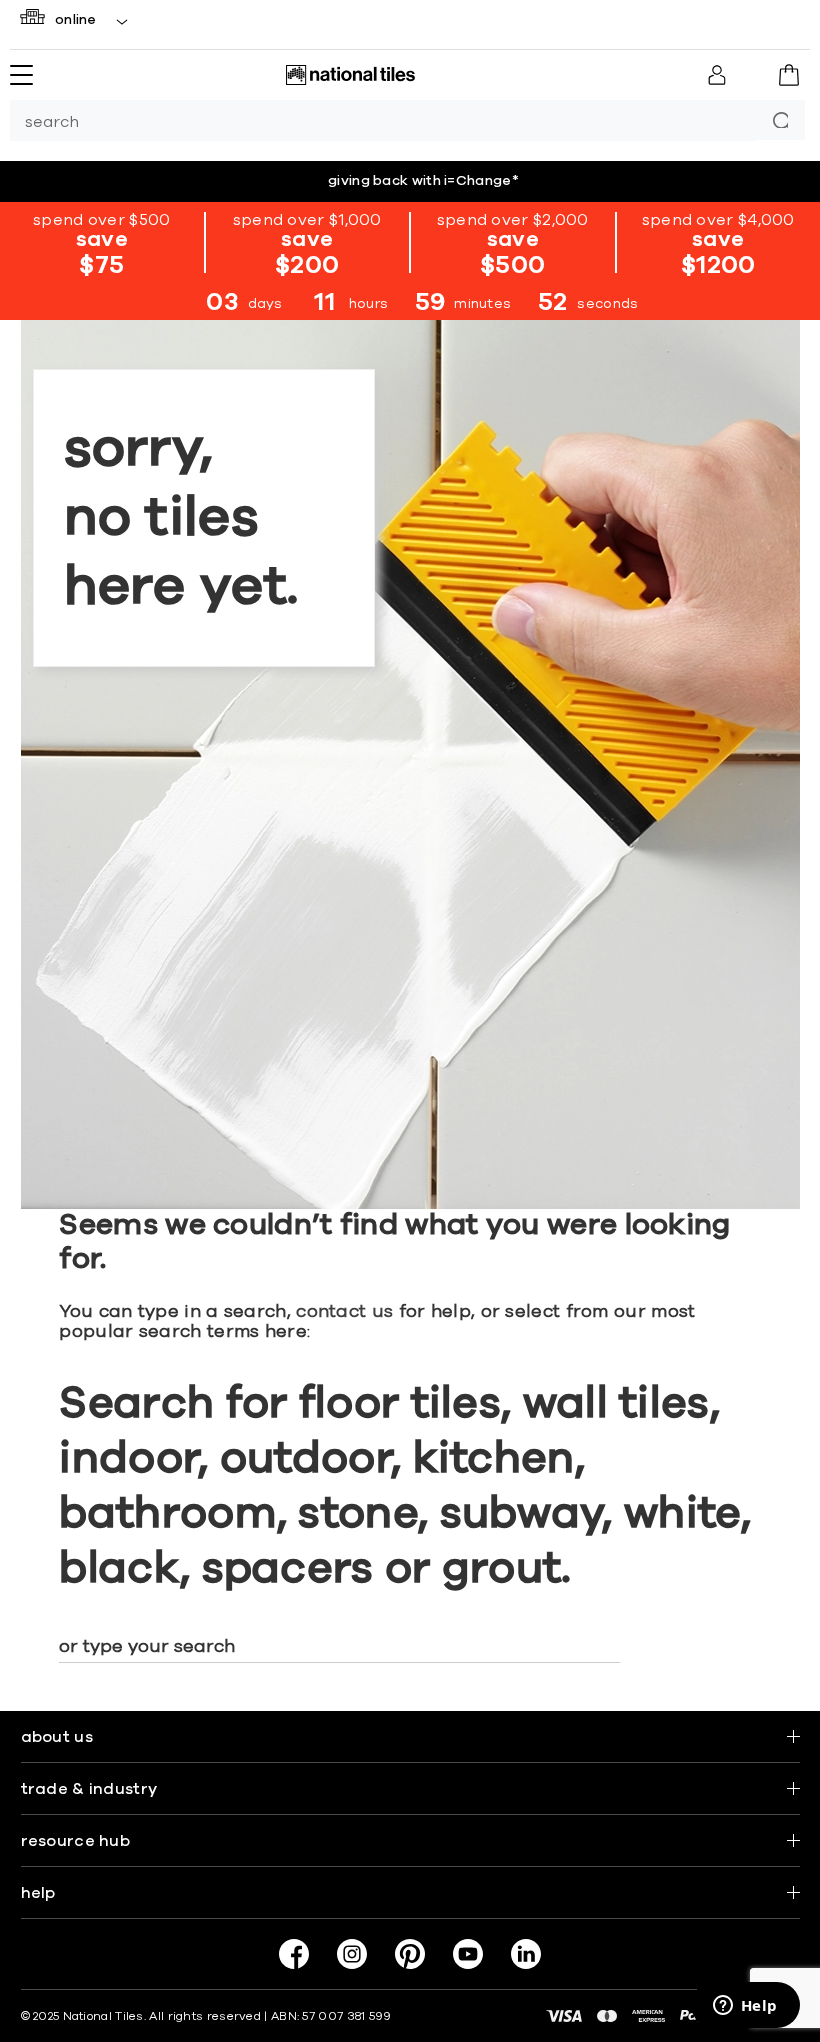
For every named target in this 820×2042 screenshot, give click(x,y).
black (119, 1569)
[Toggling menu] (21, 75)
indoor (128, 1459)
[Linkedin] (526, 1954)
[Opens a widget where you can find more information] (745, 2007)
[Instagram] (352, 1954)
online (76, 20)
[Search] (780, 120)
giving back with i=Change (423, 181)
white (682, 1514)
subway (521, 1514)
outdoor (305, 1459)
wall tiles (616, 1404)
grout (502, 1569)
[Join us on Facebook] (294, 1954)
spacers (288, 1569)
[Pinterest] (410, 1954)
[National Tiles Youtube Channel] (468, 1954)
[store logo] (350, 75)
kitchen (494, 1459)
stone (358, 1514)
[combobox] (382, 120)
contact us (344, 1312)
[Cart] (789, 75)
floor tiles (400, 1404)
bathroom (167, 1514)
